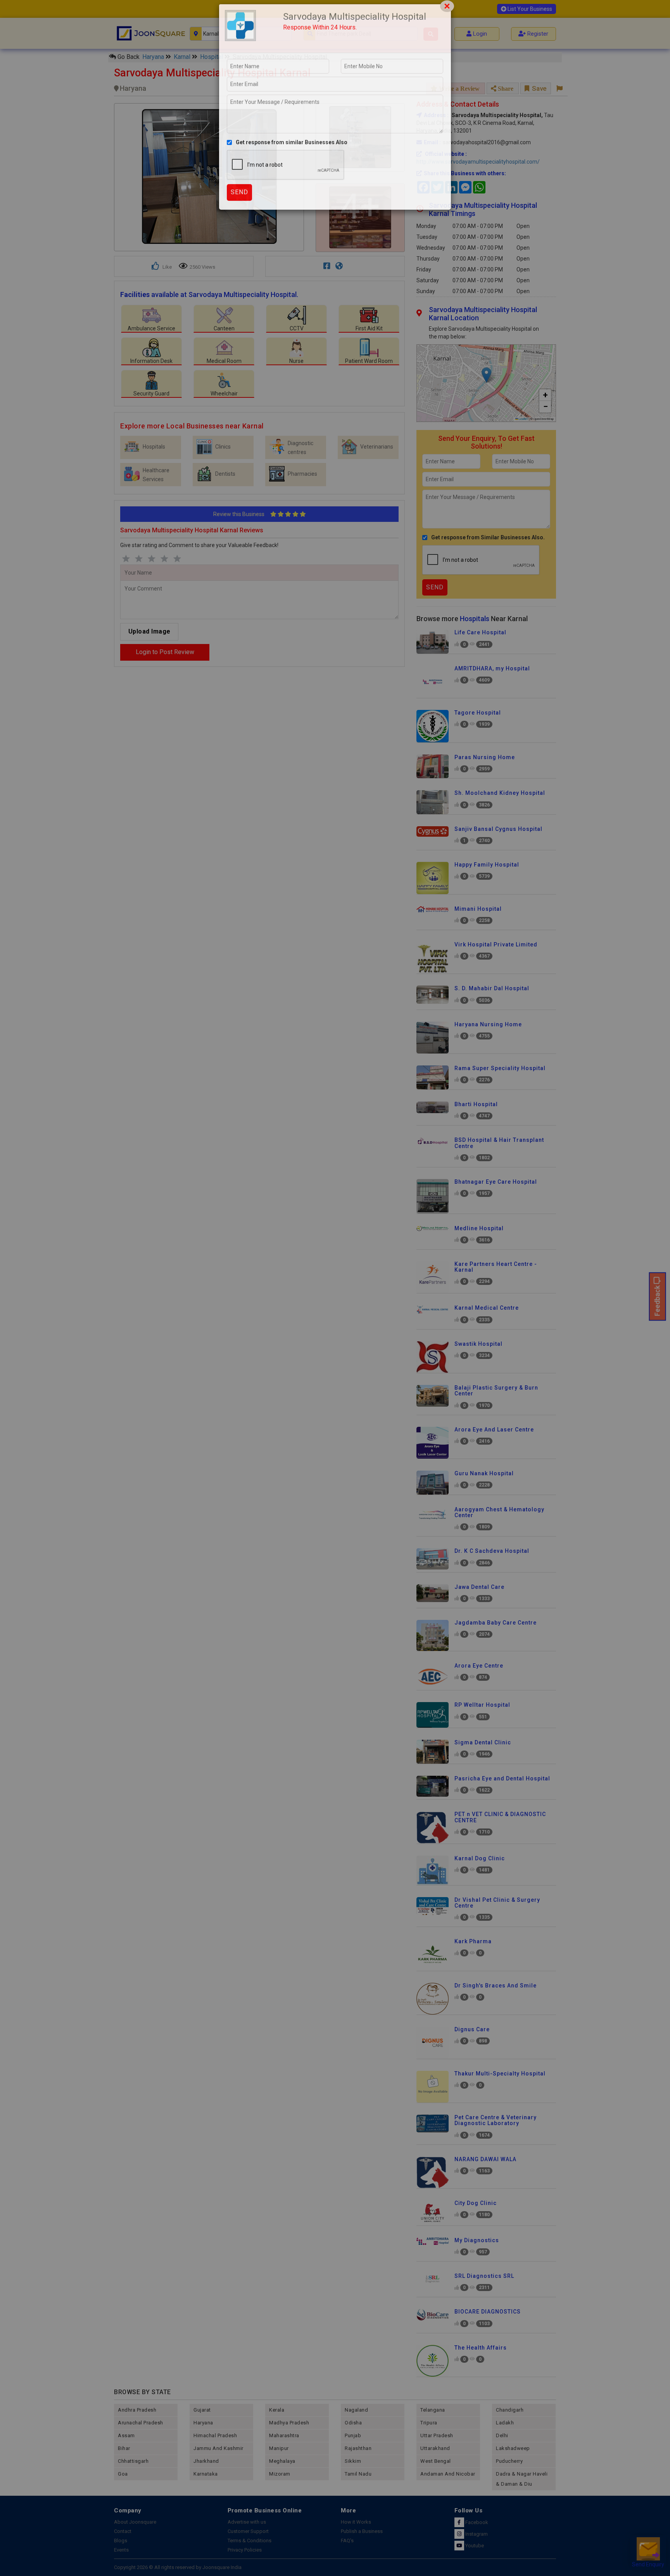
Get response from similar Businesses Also (292, 162)
